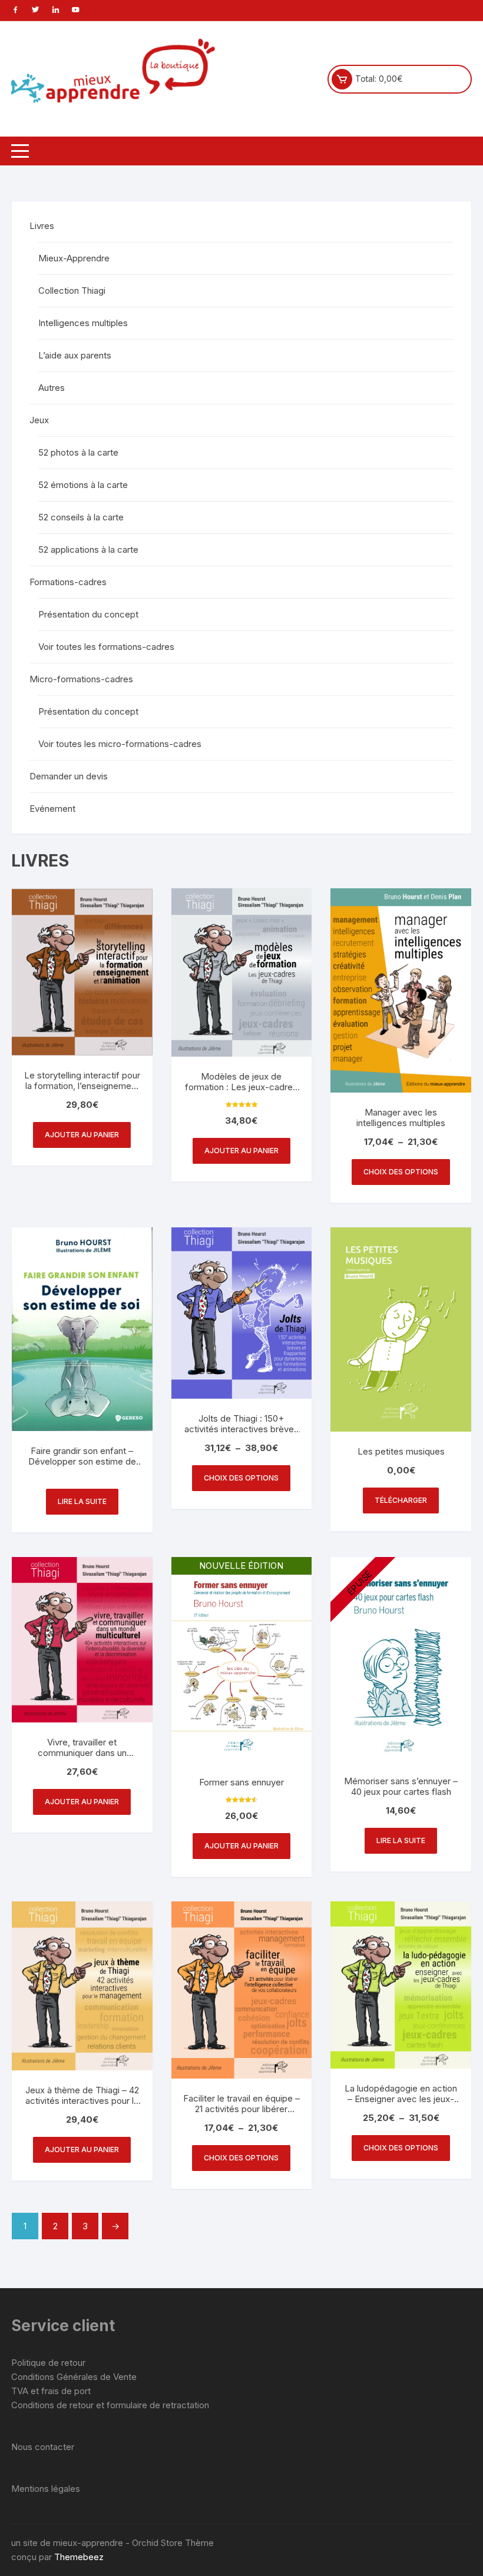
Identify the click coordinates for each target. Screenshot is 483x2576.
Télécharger (401, 1500)
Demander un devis (69, 776)
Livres (42, 226)
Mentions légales (46, 2489)
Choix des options (401, 1172)
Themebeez (79, 2557)
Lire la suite (82, 1501)
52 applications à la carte (88, 550)
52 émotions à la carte (83, 485)
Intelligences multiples (83, 323)
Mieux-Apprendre (74, 258)
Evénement (52, 809)
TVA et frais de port (51, 2391)
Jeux (39, 420)
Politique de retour (48, 2363)
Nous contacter (43, 2447)
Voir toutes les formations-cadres (106, 647)
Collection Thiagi (72, 291)
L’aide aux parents (75, 355)
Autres (52, 388)
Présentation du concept (88, 614)
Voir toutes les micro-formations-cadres (120, 744)
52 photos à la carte (78, 452)
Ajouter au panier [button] (82, 1135)
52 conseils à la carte (81, 517)
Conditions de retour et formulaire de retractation (110, 2405)
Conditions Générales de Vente (74, 2377)
